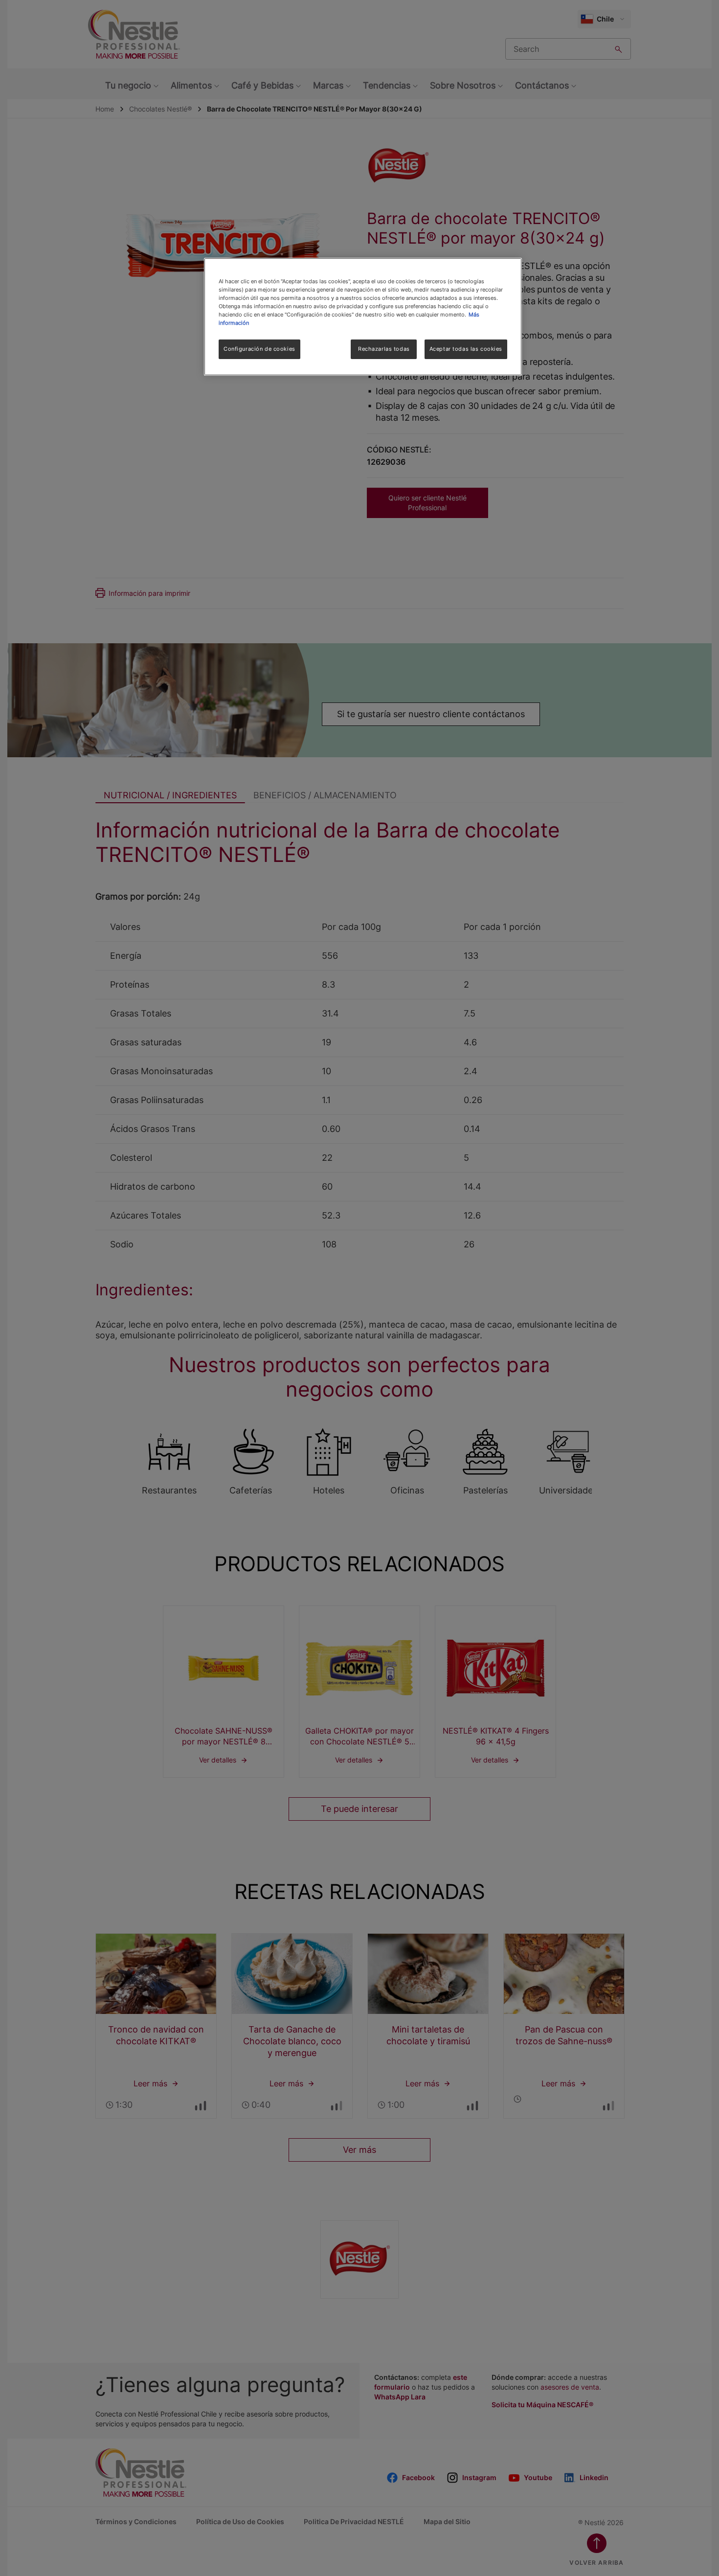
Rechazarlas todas (384, 349)
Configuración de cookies (259, 349)
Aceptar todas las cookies (466, 349)
